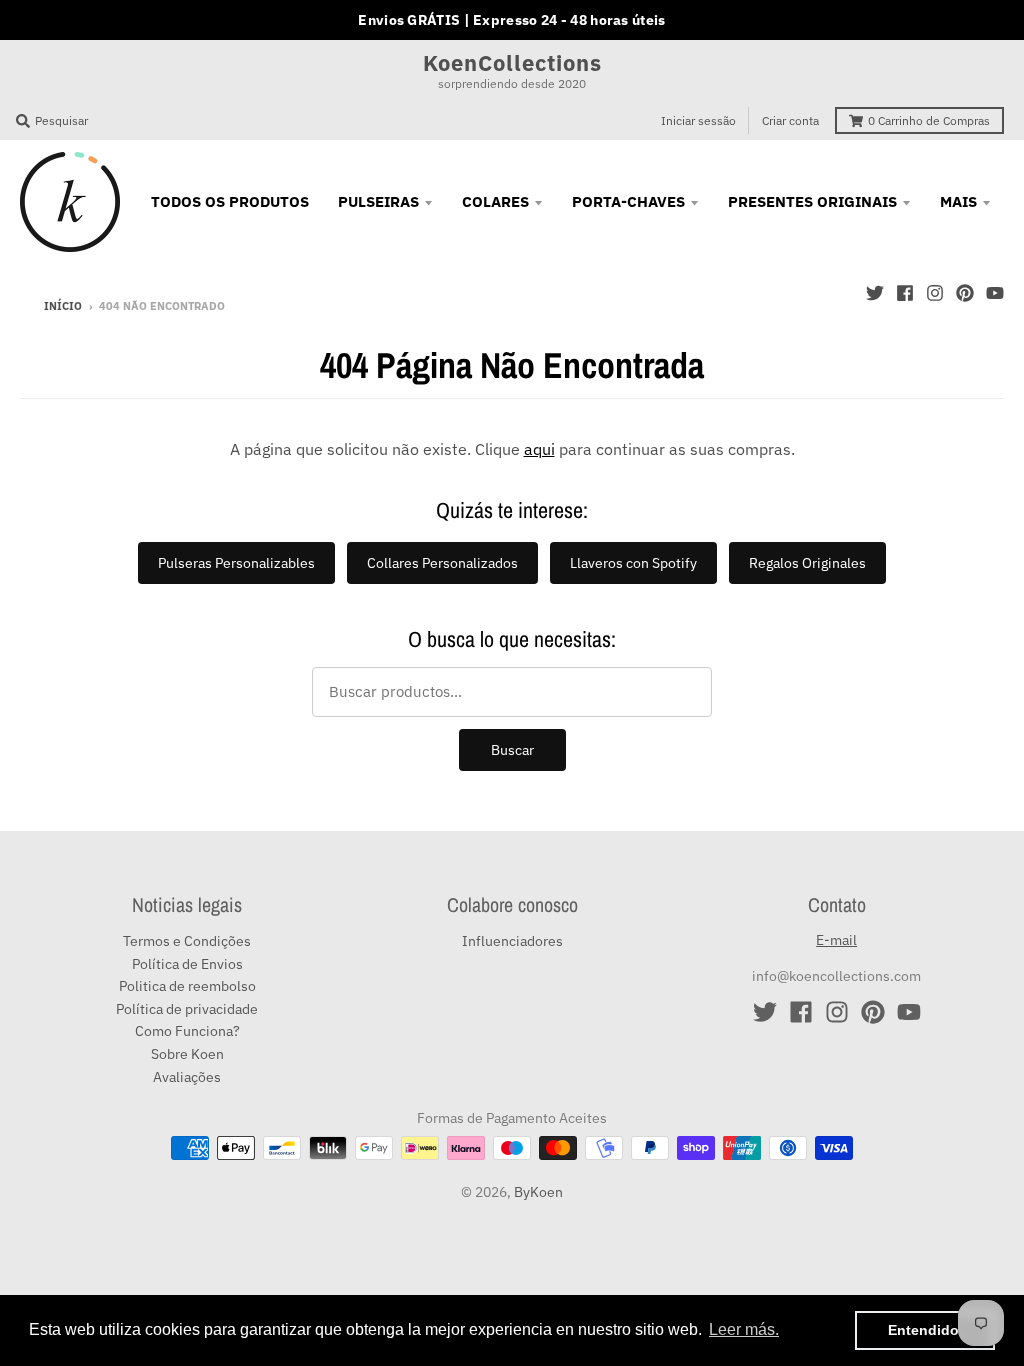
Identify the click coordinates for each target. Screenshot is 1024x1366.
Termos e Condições (187, 941)
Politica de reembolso (187, 986)
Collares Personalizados (442, 563)
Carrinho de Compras (929, 120)
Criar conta (790, 120)
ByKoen (538, 1192)
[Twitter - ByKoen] (875, 293)
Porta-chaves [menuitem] (628, 201)
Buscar (512, 750)
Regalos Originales (807, 563)
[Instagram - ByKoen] (935, 293)
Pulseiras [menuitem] (378, 201)
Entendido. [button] (925, 1330)
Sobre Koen (187, 1054)
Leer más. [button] (744, 1329)
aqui (539, 449)
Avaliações (187, 1077)
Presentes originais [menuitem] (812, 201)
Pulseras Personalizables (236, 563)
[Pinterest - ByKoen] (965, 293)
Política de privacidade (187, 1009)
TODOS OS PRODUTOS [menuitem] (230, 201)
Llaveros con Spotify (633, 563)
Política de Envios (187, 964)
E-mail (836, 940)
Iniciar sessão (698, 120)
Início (63, 306)
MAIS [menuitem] (958, 201)
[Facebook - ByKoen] (905, 293)
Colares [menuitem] (495, 201)
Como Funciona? (187, 1031)
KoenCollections (512, 63)
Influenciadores (512, 941)
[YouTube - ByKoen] (995, 293)
